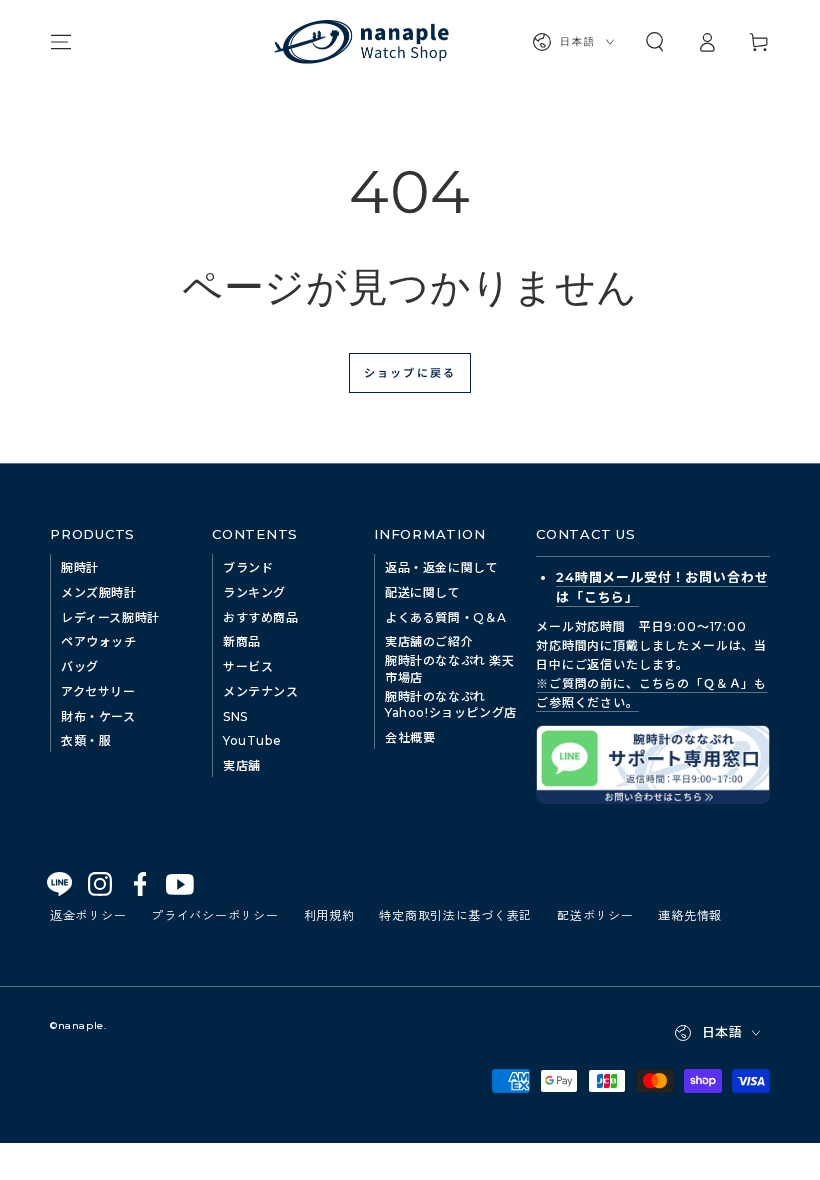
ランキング (254, 592)
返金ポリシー (88, 914)
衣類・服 (86, 740)
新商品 (242, 641)
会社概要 (410, 737)
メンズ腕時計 (99, 592)
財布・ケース (98, 716)
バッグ (80, 666)
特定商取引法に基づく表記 (455, 914)
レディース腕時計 (110, 617)
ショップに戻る (410, 372)
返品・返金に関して (441, 567)
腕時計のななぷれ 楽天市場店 (450, 669)
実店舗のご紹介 (429, 641)
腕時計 (80, 567)
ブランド (248, 567)
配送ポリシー (595, 914)
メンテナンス (261, 691)
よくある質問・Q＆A (446, 617)
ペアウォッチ (99, 641)
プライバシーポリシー (214, 914)
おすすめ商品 (261, 617)
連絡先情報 (690, 914)
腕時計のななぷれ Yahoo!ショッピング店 (451, 705)
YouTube (252, 740)
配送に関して (423, 592)
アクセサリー (98, 691)
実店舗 (242, 765)
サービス (248, 666)
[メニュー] (61, 42)
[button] (655, 42)
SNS (235, 716)
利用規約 (329, 914)
